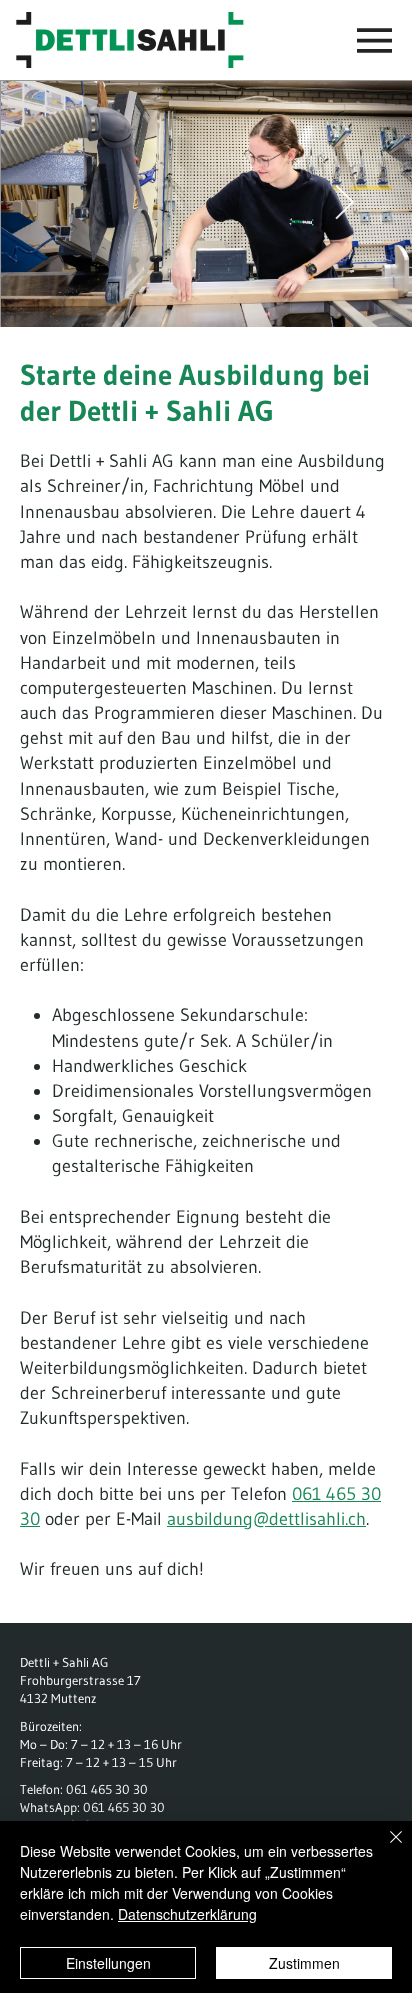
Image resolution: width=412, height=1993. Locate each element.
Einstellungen (108, 1963)
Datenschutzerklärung (187, 1914)
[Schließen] (384, 1849)
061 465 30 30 (107, 1789)
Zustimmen (304, 1963)
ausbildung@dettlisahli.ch (266, 1519)
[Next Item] (344, 203)
